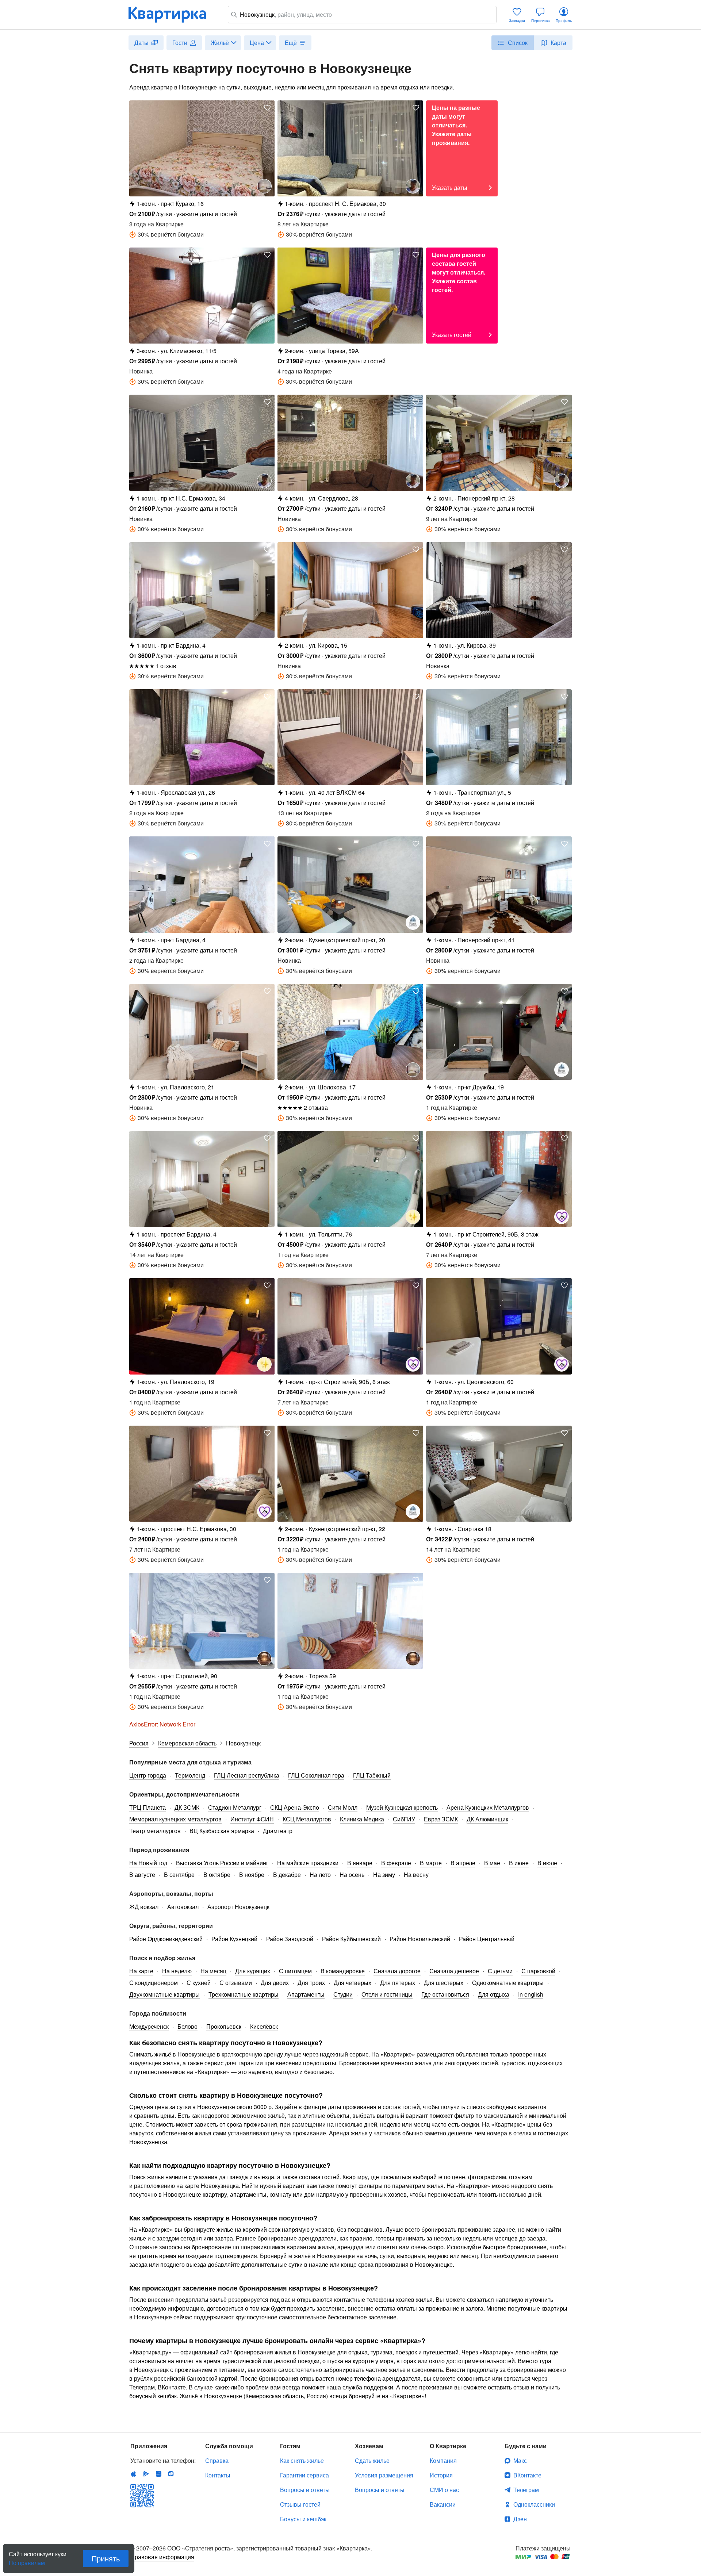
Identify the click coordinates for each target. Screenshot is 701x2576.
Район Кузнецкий (234, 1939)
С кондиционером (154, 1983)
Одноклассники (534, 2504)
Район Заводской (290, 1939)
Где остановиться (445, 1994)
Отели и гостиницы (387, 1994)
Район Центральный (487, 1939)
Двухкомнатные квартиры (164, 1994)
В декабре (287, 1874)
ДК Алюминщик (487, 1819)
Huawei (158, 2474)
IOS (134, 2474)
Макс (520, 2460)
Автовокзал (183, 1907)
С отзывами (236, 1983)
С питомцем (295, 1971)
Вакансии (443, 2504)
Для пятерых (398, 1983)
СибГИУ (404, 1819)
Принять (106, 2558)
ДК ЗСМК (187, 1807)
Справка (217, 2460)
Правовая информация (162, 2557)
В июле (547, 1863)
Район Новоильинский (420, 1939)
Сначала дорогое (397, 1971)
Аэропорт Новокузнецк (238, 1907)
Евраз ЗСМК (441, 1819)
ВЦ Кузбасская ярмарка (222, 1831)
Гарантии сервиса (304, 2475)
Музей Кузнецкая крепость (402, 1807)
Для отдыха (494, 1994)
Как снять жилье (302, 2460)
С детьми (500, 1971)
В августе (142, 1874)
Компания (443, 2460)
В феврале (396, 1863)
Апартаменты (306, 1994)
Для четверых (353, 1983)
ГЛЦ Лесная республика (247, 1775)
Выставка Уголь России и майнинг (222, 1863)
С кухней (199, 1983)
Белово (187, 2026)
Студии (343, 1994)
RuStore (171, 2474)
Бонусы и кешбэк (303, 2519)
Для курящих (253, 1971)
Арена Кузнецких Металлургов (488, 1807)
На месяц (213, 1971)
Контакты (218, 2475)
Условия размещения (384, 2475)
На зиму (384, 1874)
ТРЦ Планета (148, 1807)
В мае (492, 1863)
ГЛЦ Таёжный (372, 1775)
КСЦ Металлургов (307, 1819)
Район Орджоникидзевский (166, 1939)
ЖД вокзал (144, 1907)
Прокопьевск (224, 2026)
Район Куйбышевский (351, 1939)
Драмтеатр (278, 1831)
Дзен (520, 2519)
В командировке (343, 1971)
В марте (431, 1863)
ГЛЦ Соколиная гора (316, 1775)
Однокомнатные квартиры (508, 1983)
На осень (352, 1874)
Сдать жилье (372, 2460)
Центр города (148, 1775)
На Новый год (148, 1863)
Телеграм (526, 2490)
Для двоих (275, 1983)
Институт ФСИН (252, 1819)
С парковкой (538, 1971)
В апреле (463, 1863)
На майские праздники (308, 1863)
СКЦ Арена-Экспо (295, 1807)
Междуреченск (149, 2026)
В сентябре (179, 1874)
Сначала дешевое (454, 1971)
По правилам (27, 2560)
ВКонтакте (527, 2475)
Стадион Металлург (235, 1807)
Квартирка (172, 15)
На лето (320, 1874)
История (441, 2475)
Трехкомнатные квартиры (244, 1994)
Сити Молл (343, 1807)
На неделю (177, 1971)
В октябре (217, 1874)
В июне (519, 1863)
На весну (416, 1874)
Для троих (311, 1983)
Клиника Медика (362, 1819)
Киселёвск (264, 2026)
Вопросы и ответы (305, 2490)
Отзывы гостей (300, 2504)
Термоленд (190, 1775)
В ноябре (252, 1874)
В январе (360, 1863)
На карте (141, 1971)
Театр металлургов (155, 1831)
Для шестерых (444, 1983)
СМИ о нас (444, 2490)
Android (146, 2474)
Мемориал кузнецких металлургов (175, 1819)
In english (531, 1994)
